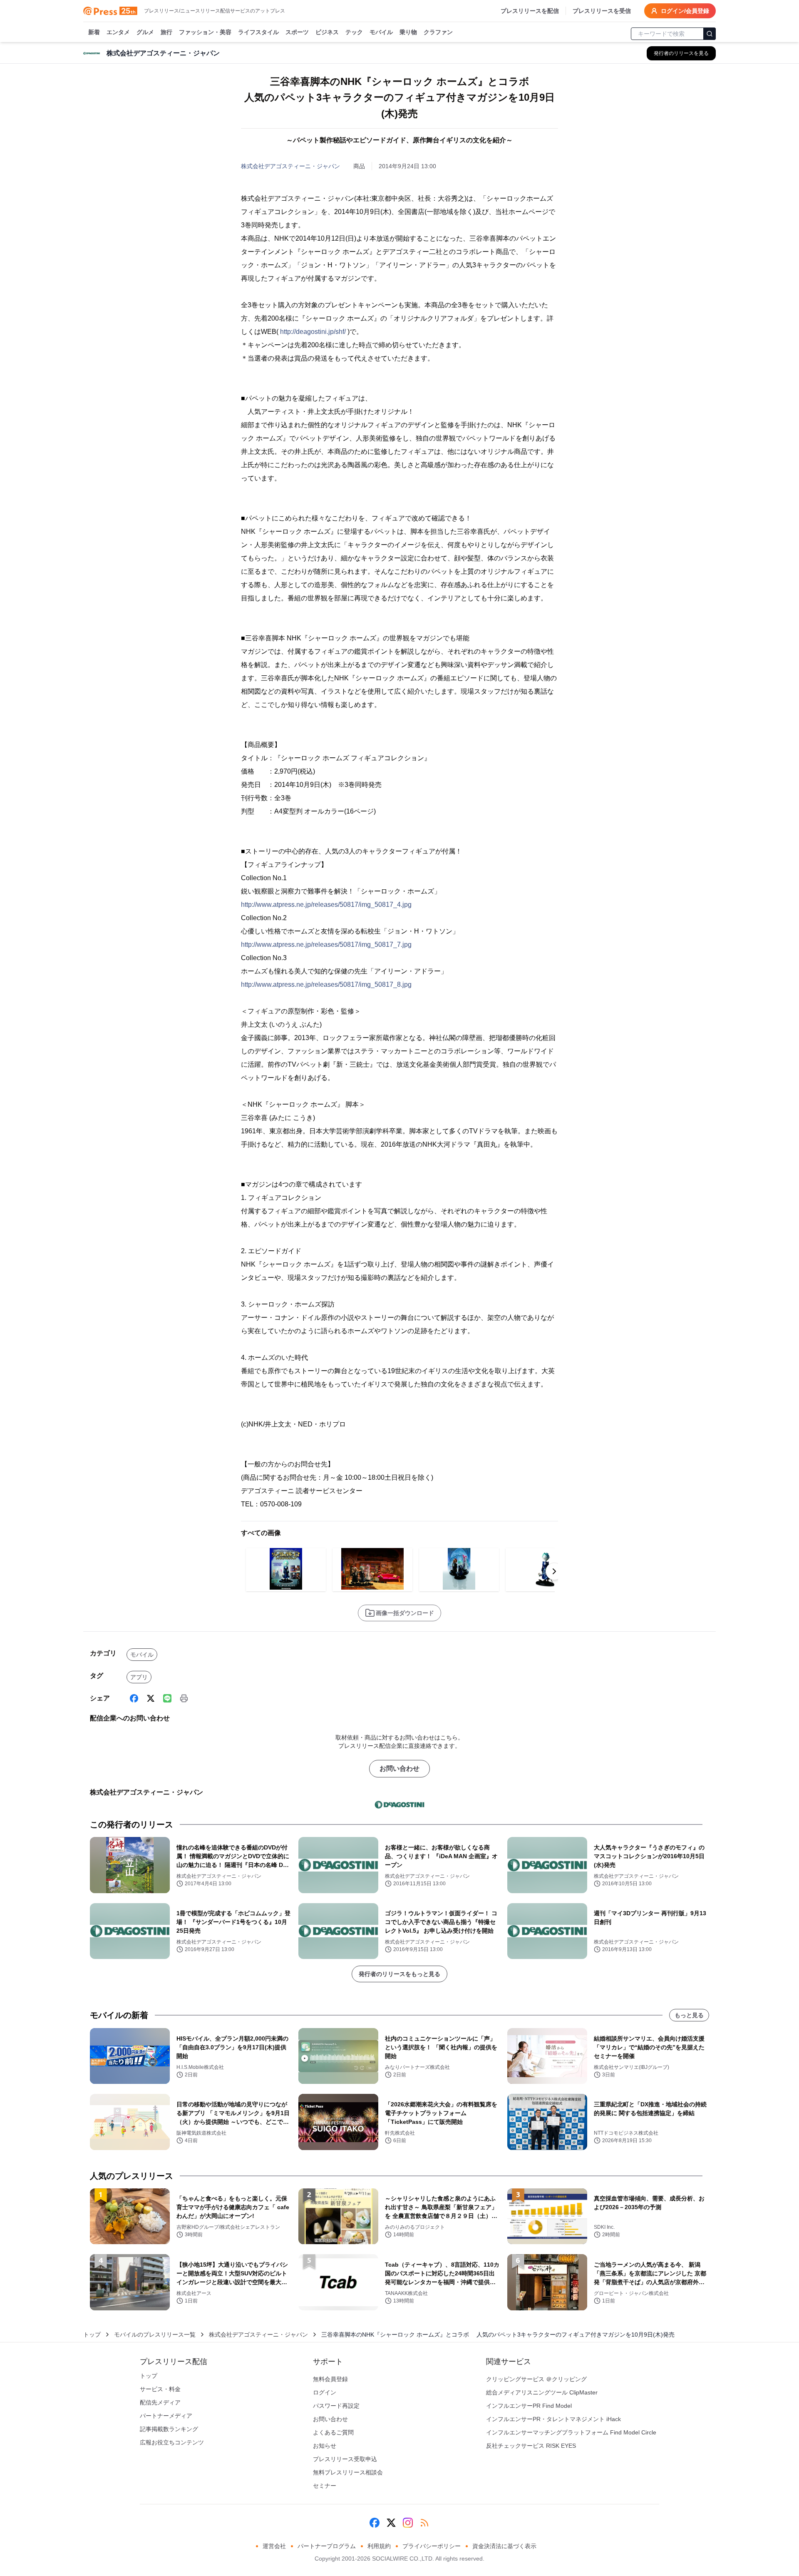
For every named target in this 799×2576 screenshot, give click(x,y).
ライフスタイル (258, 32)
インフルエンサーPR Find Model (529, 2406)
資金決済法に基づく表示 (504, 2546)
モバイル (381, 32)
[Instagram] (408, 2523)
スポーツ (297, 32)
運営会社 (274, 2546)
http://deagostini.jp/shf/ (313, 332)
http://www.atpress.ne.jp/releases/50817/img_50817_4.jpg (326, 905)
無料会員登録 (330, 2379)
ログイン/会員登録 (685, 11)
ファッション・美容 (205, 32)
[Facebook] (134, 1698)
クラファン (438, 32)
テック (354, 32)
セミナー (325, 2486)
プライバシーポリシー (432, 2546)
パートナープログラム (327, 2546)
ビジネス (327, 32)
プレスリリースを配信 (530, 11)
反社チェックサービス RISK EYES (531, 2446)
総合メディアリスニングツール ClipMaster (542, 2392)
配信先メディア (160, 2402)
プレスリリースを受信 (602, 11)
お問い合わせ (399, 1768)
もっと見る (689, 2015)
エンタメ (118, 32)
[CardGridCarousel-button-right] (554, 1571)
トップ (92, 2335)
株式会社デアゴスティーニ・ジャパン (290, 166)
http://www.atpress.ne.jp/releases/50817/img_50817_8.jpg (326, 984)
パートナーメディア (166, 2416)
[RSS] (424, 2523)
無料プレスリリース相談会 (348, 2472)
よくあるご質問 (333, 2432)
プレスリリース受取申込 (345, 2459)
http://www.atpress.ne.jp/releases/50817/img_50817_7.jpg (326, 945)
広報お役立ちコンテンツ (172, 2442)
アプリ (139, 1677)
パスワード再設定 (336, 2406)
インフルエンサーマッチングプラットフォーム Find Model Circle (571, 2432)
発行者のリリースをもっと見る (399, 1974)
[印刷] (184, 1698)
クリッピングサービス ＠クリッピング (536, 2379)
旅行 (166, 32)
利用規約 (379, 2546)
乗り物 (408, 32)
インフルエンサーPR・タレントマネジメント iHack (553, 2419)
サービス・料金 (160, 2389)
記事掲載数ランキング (169, 2429)
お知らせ (325, 2446)
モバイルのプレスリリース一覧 (155, 2335)
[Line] (167, 1698)
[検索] (710, 34)
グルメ (145, 32)
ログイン (325, 2392)
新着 (94, 32)
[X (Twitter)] (151, 1698)
